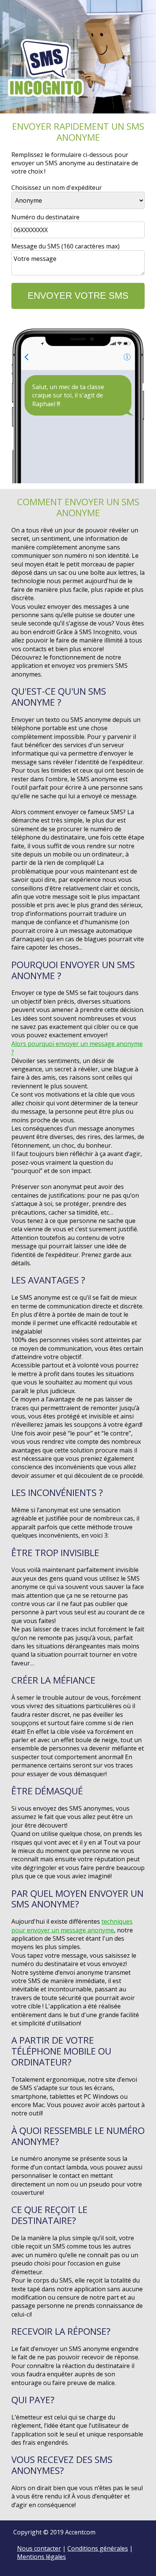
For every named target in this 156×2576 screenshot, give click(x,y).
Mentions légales (41, 2557)
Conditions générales (98, 2548)
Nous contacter (39, 2548)
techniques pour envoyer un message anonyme (72, 1926)
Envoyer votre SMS (78, 296)
